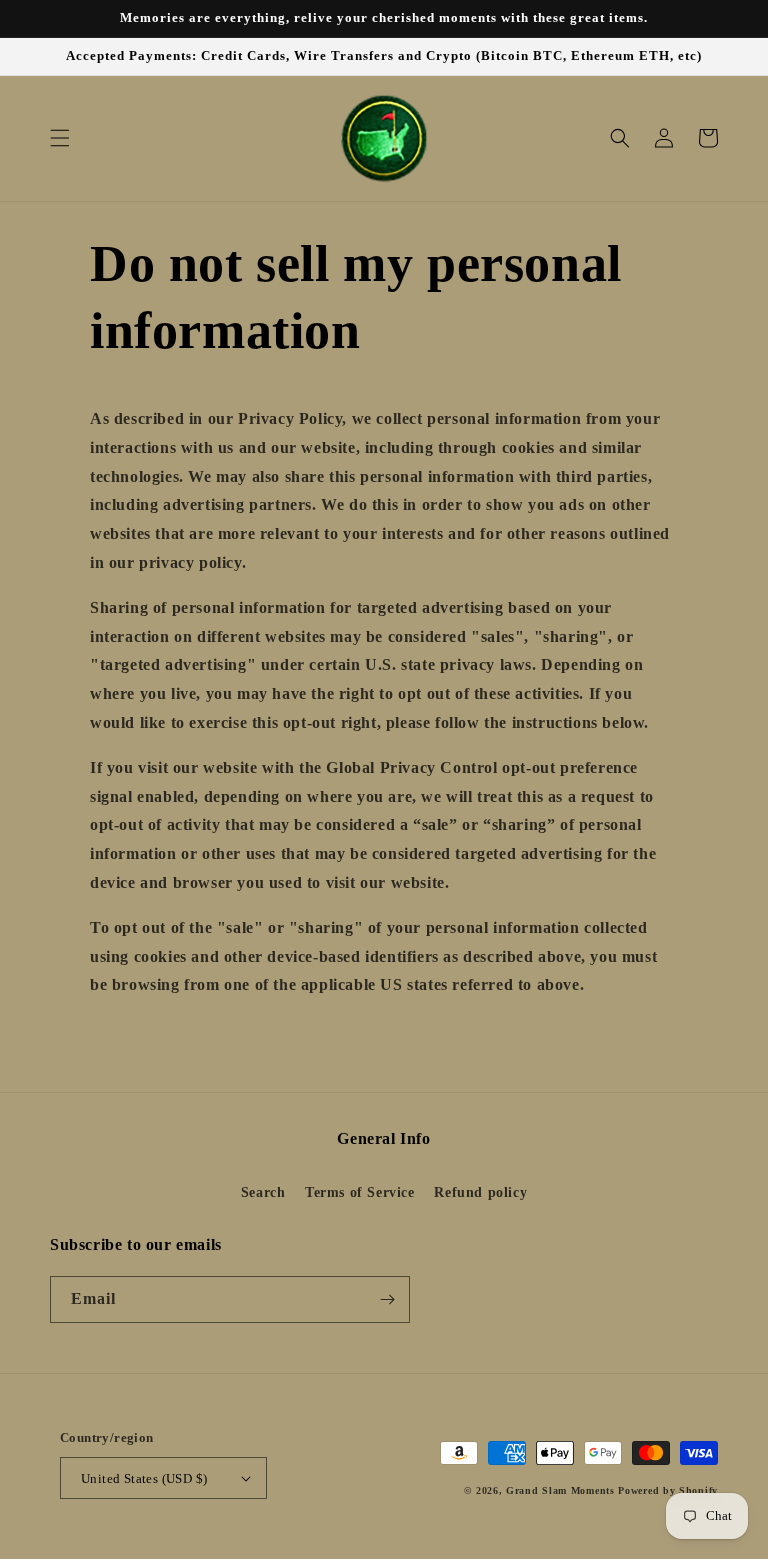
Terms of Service (360, 1192)
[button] (60, 138)
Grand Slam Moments (560, 1490)
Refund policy (480, 1192)
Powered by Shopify (668, 1490)
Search (263, 1192)
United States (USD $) (144, 1478)
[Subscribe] (387, 1299)
